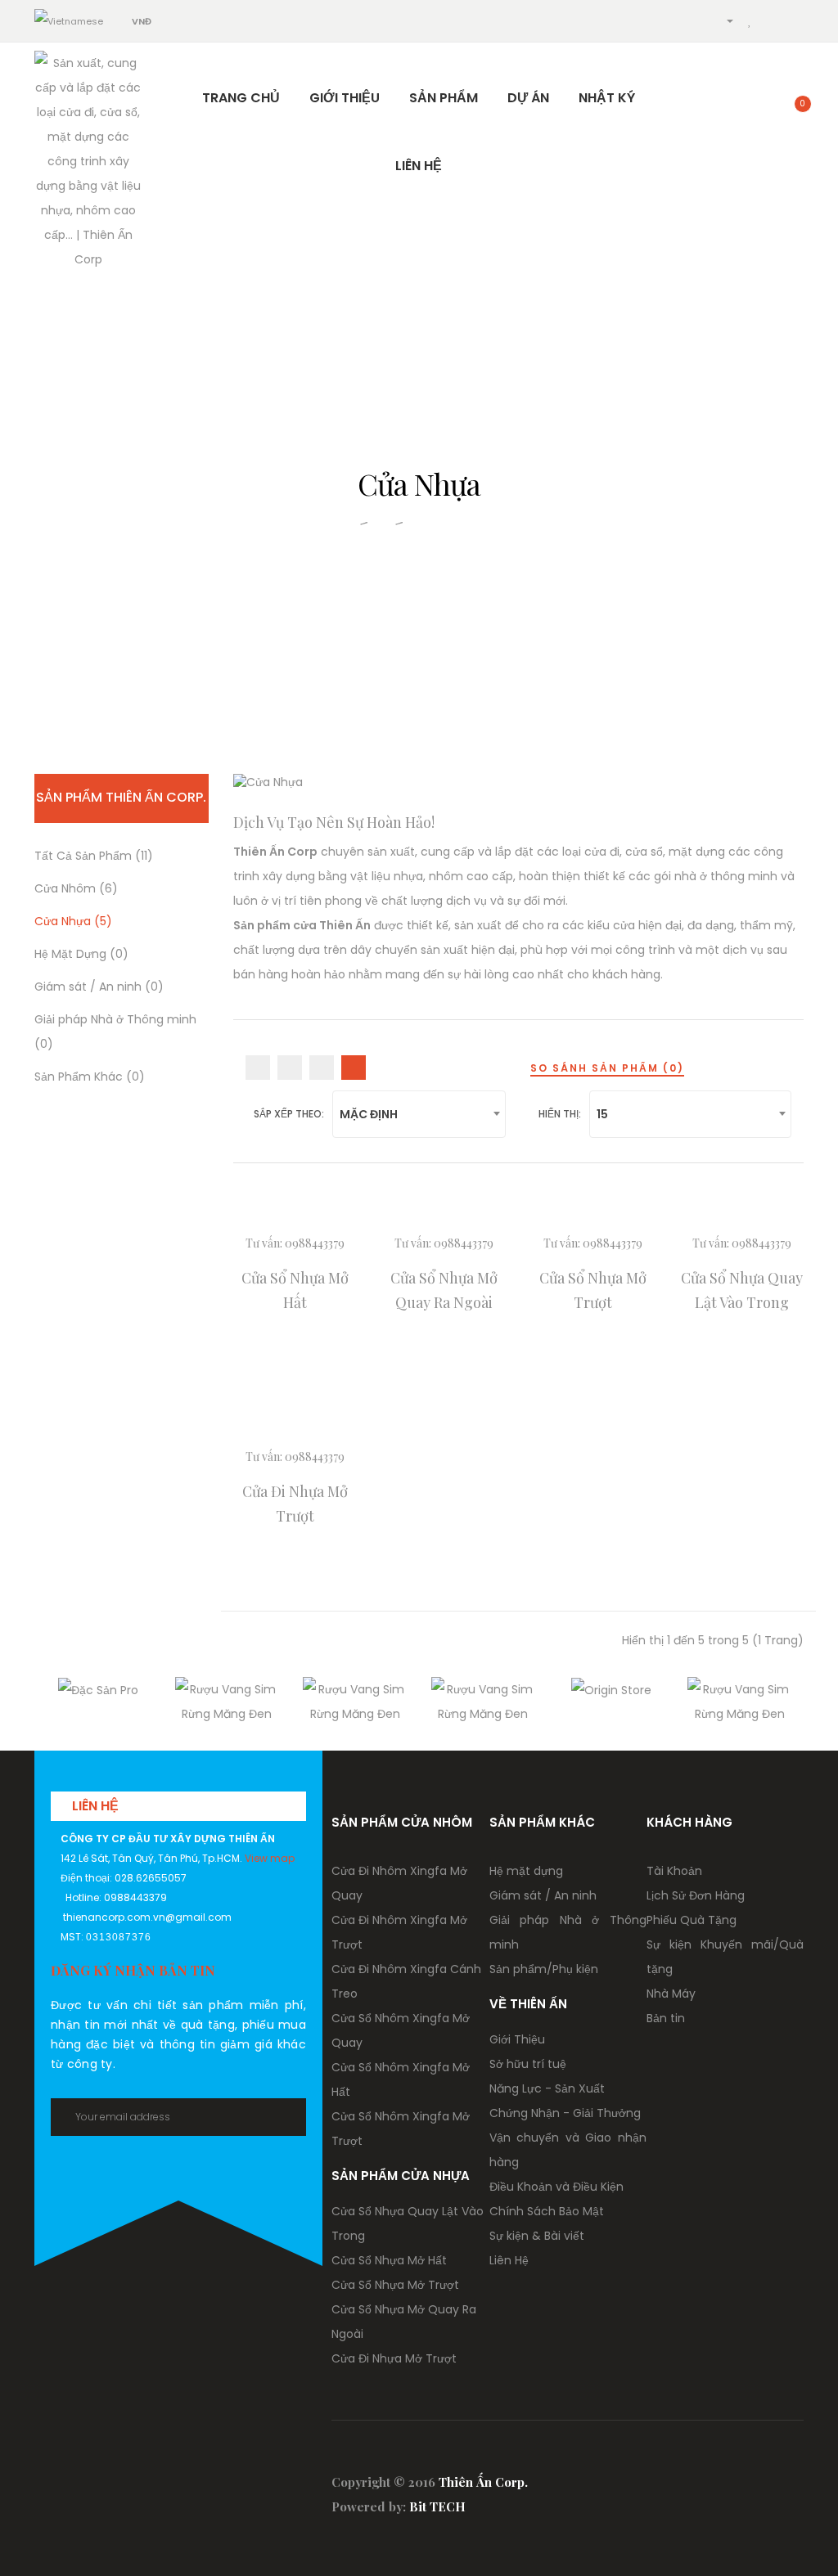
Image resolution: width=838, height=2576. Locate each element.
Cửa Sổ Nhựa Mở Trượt (395, 2285)
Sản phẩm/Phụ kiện (544, 1969)
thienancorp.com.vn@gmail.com (147, 1917)
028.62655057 (151, 1878)
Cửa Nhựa (445, 521)
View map (270, 1858)
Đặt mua (295, 1358)
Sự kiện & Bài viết (537, 2236)
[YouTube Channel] (658, 2477)
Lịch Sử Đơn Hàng (696, 1895)
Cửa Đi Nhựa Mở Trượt (394, 2358)
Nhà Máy (671, 1994)
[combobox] (419, 1114)
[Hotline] (694, 20)
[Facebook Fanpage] (625, 2477)
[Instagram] (692, 2477)
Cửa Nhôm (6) (76, 888)
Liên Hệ (509, 2260)
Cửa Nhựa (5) (73, 921)
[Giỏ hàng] (771, 20)
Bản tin (666, 2018)
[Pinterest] (759, 2477)
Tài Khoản (674, 1871)
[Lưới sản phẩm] (290, 1068)
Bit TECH (437, 2506)
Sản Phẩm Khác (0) (90, 1077)
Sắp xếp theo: (289, 1114)
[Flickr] (793, 2477)
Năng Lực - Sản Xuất (547, 2088)
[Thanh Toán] (795, 20)
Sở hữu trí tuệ (528, 2064)
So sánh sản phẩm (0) (607, 1068)
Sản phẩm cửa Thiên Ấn (302, 925)
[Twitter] (725, 2477)
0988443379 (315, 1243)
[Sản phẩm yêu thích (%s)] (750, 20)
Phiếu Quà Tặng (692, 1920)
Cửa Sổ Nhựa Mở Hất (389, 2260)
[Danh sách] (258, 1068)
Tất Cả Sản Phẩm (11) (94, 856)
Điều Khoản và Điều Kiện (556, 2187)
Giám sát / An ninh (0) (99, 987)
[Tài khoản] (723, 20)
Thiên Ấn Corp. (483, 2482)
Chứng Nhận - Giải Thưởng (565, 2113)
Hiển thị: (560, 1114)
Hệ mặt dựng (526, 1871)
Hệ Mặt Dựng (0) (81, 954)
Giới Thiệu (517, 2039)
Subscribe (280, 2117)
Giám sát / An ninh (543, 1895)
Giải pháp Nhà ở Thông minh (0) (115, 1032)
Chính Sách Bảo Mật (547, 2211)
